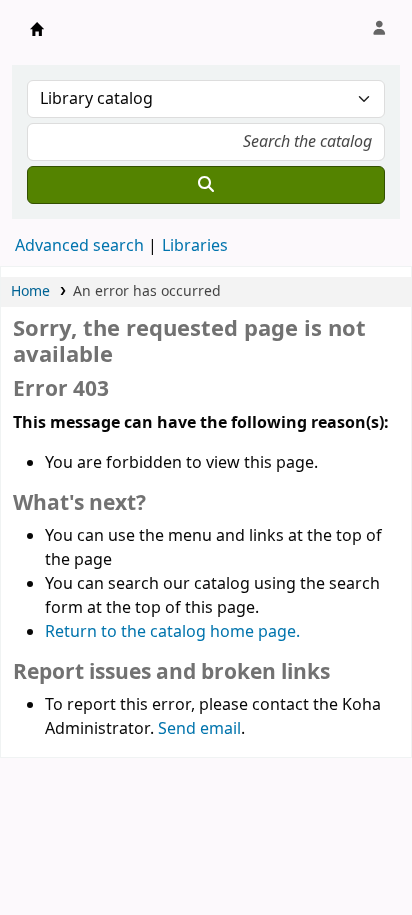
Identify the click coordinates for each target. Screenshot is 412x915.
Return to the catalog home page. (172, 632)
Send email (199, 729)
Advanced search (79, 246)
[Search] (206, 185)
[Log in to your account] (379, 29)
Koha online (37, 29)
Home (30, 291)
